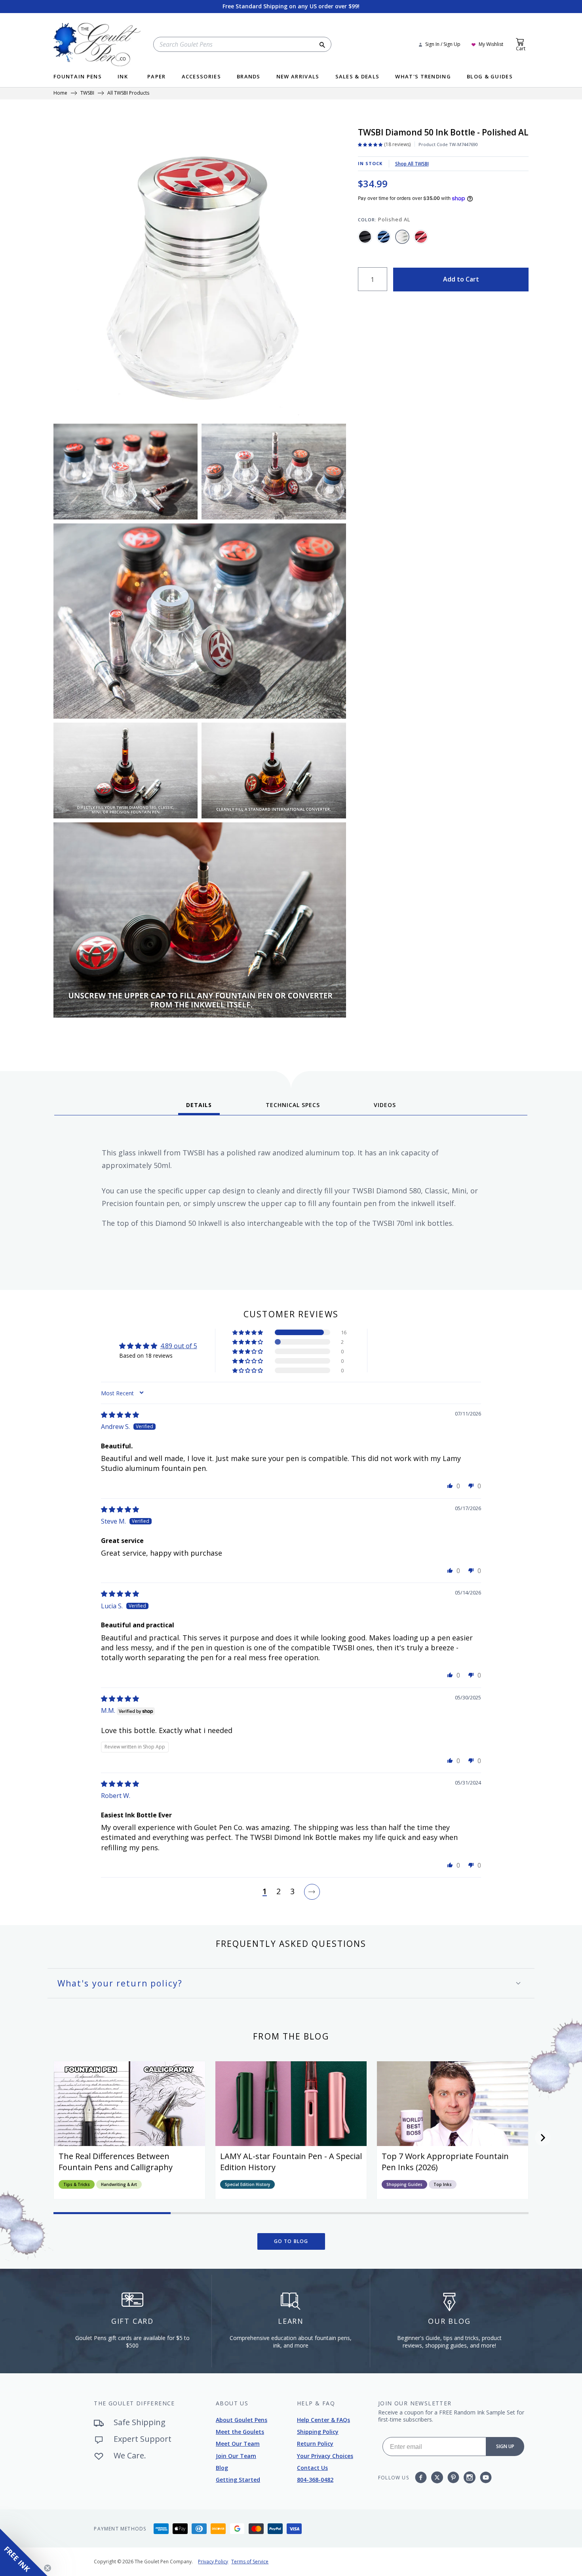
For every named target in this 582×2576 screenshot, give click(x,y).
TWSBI (87, 93)
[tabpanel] (291, 1200)
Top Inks (443, 2184)
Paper (157, 77)
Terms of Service (250, 2562)
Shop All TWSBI (412, 164)
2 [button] (279, 1892)
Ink (123, 77)
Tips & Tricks (77, 2184)
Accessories (201, 77)
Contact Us (312, 2468)
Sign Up (505, 2446)
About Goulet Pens (242, 2420)
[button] (248, 1332)
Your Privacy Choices (325, 2456)
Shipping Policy (318, 2432)
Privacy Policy (213, 2562)
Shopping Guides (404, 2184)
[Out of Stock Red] (421, 237)
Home (60, 93)
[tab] (199, 1108)
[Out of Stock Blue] (384, 237)
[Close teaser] (48, 2568)
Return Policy (315, 2444)
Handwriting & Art (119, 2184)
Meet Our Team (238, 2444)
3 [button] (292, 1892)
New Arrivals (298, 77)
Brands (249, 77)
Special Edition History (247, 2184)
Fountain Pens (78, 77)
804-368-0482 (315, 2480)
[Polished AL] (402, 237)
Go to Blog (291, 2241)
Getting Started (238, 2480)
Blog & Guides (490, 77)
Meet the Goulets (240, 2432)
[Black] (365, 237)
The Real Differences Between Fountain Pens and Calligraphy (116, 2162)
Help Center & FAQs (323, 2420)
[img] (120, 1415)
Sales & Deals (358, 77)
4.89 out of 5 (179, 1346)
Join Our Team (236, 2456)
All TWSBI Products (128, 93)
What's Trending (423, 77)
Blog (222, 2468)
